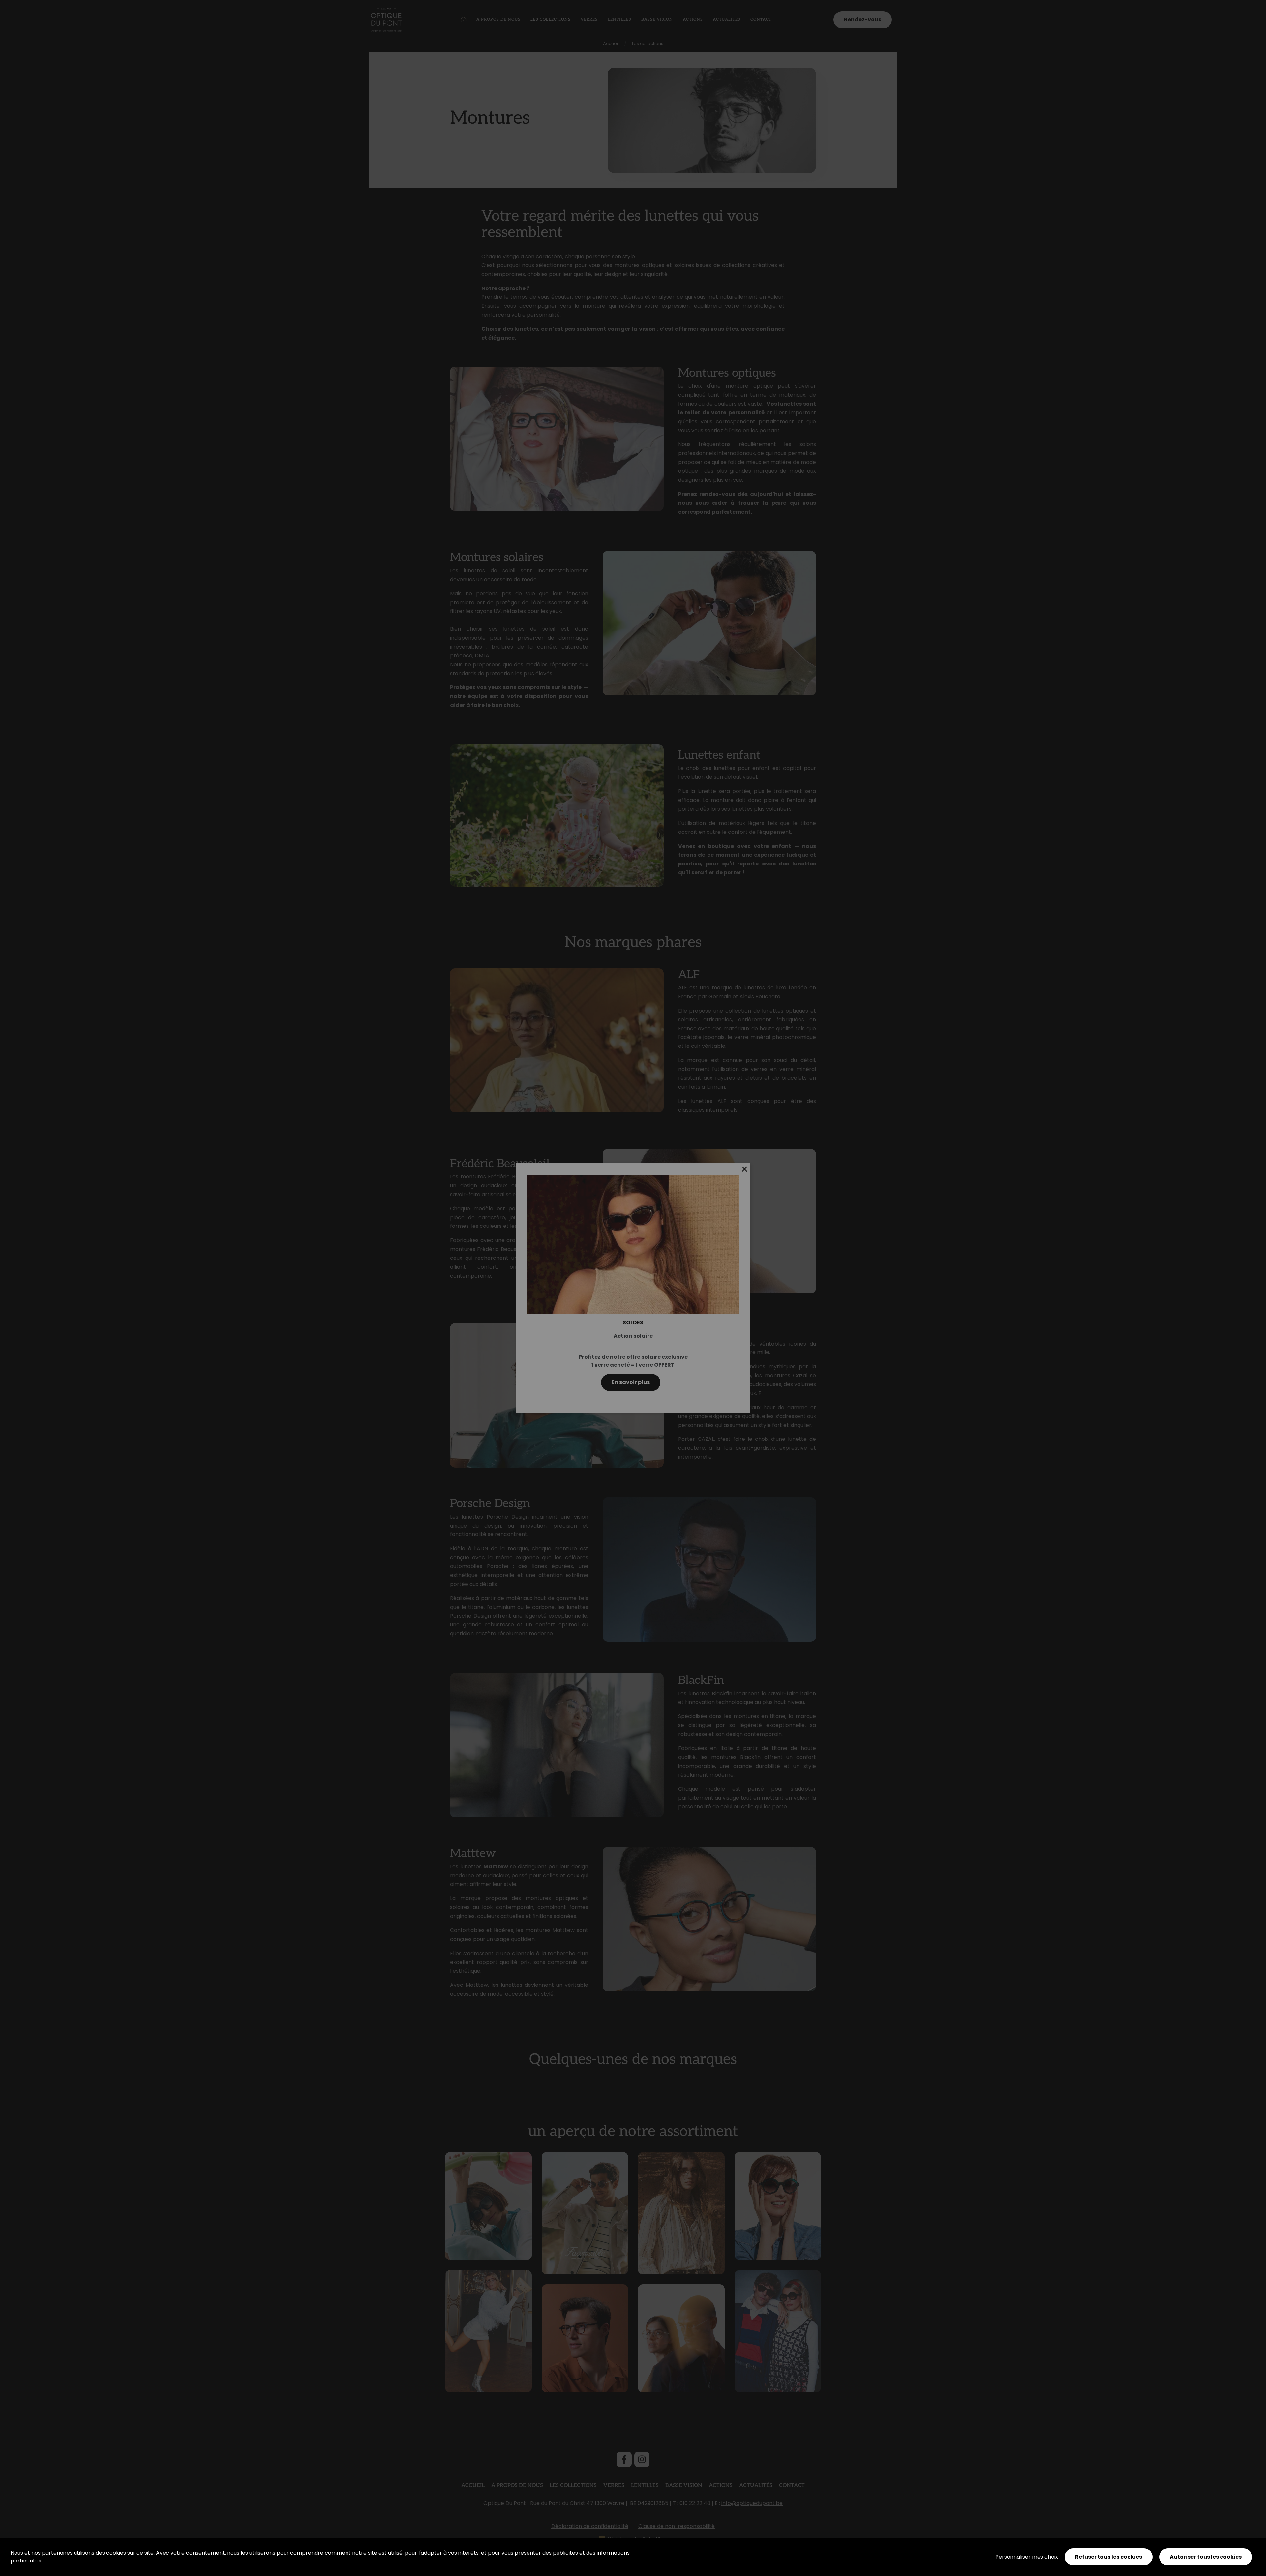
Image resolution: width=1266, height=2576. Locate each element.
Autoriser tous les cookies (1206, 2557)
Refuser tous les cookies (1109, 2557)
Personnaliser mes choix (1027, 2557)
